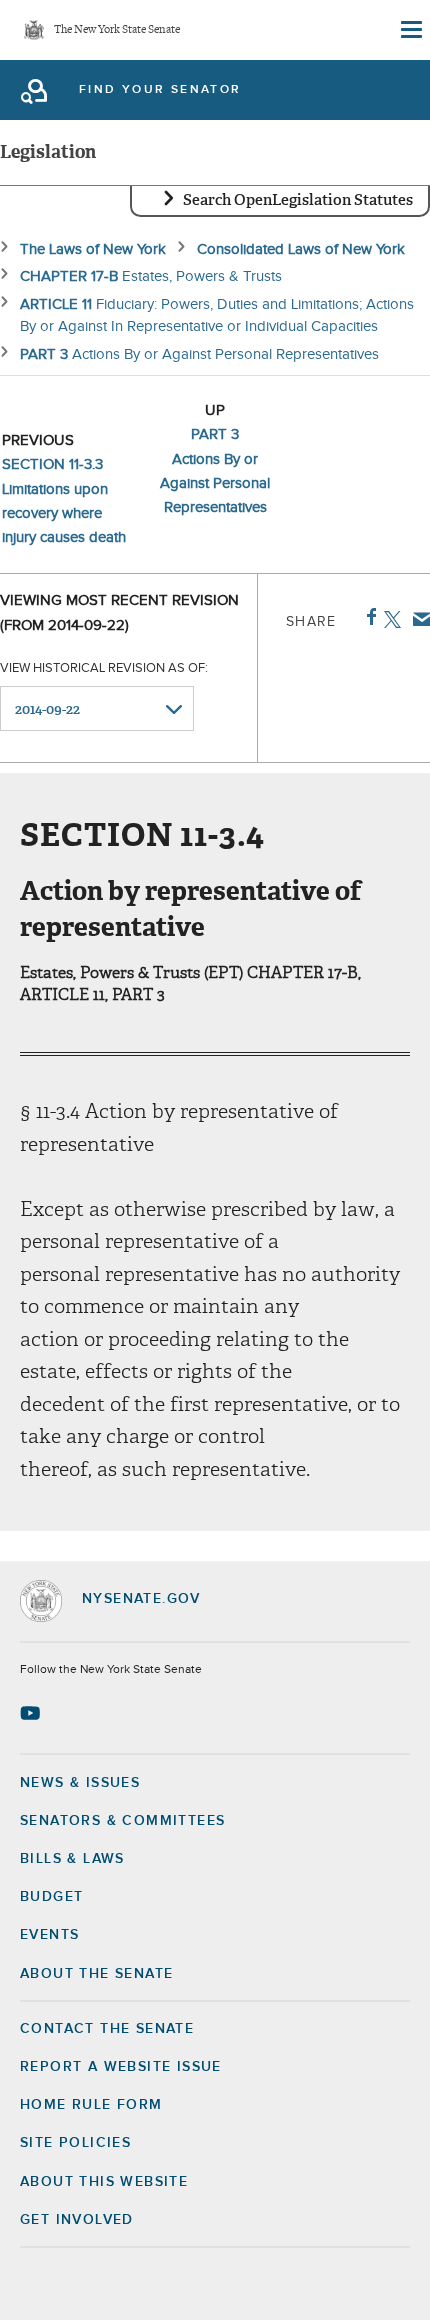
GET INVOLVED (77, 2220)
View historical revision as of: (104, 668)
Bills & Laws (72, 1859)
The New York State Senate (117, 30)
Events (49, 1935)
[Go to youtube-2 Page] (32, 1713)
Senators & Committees (122, 1821)
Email (417, 619)
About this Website (104, 2182)
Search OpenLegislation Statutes (298, 200)
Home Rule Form (91, 2105)
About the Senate (96, 1974)
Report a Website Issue (121, 2067)
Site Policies (75, 2143)
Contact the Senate (107, 2029)
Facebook (367, 617)
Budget (51, 1897)
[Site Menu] (410, 30)
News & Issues (80, 1783)
